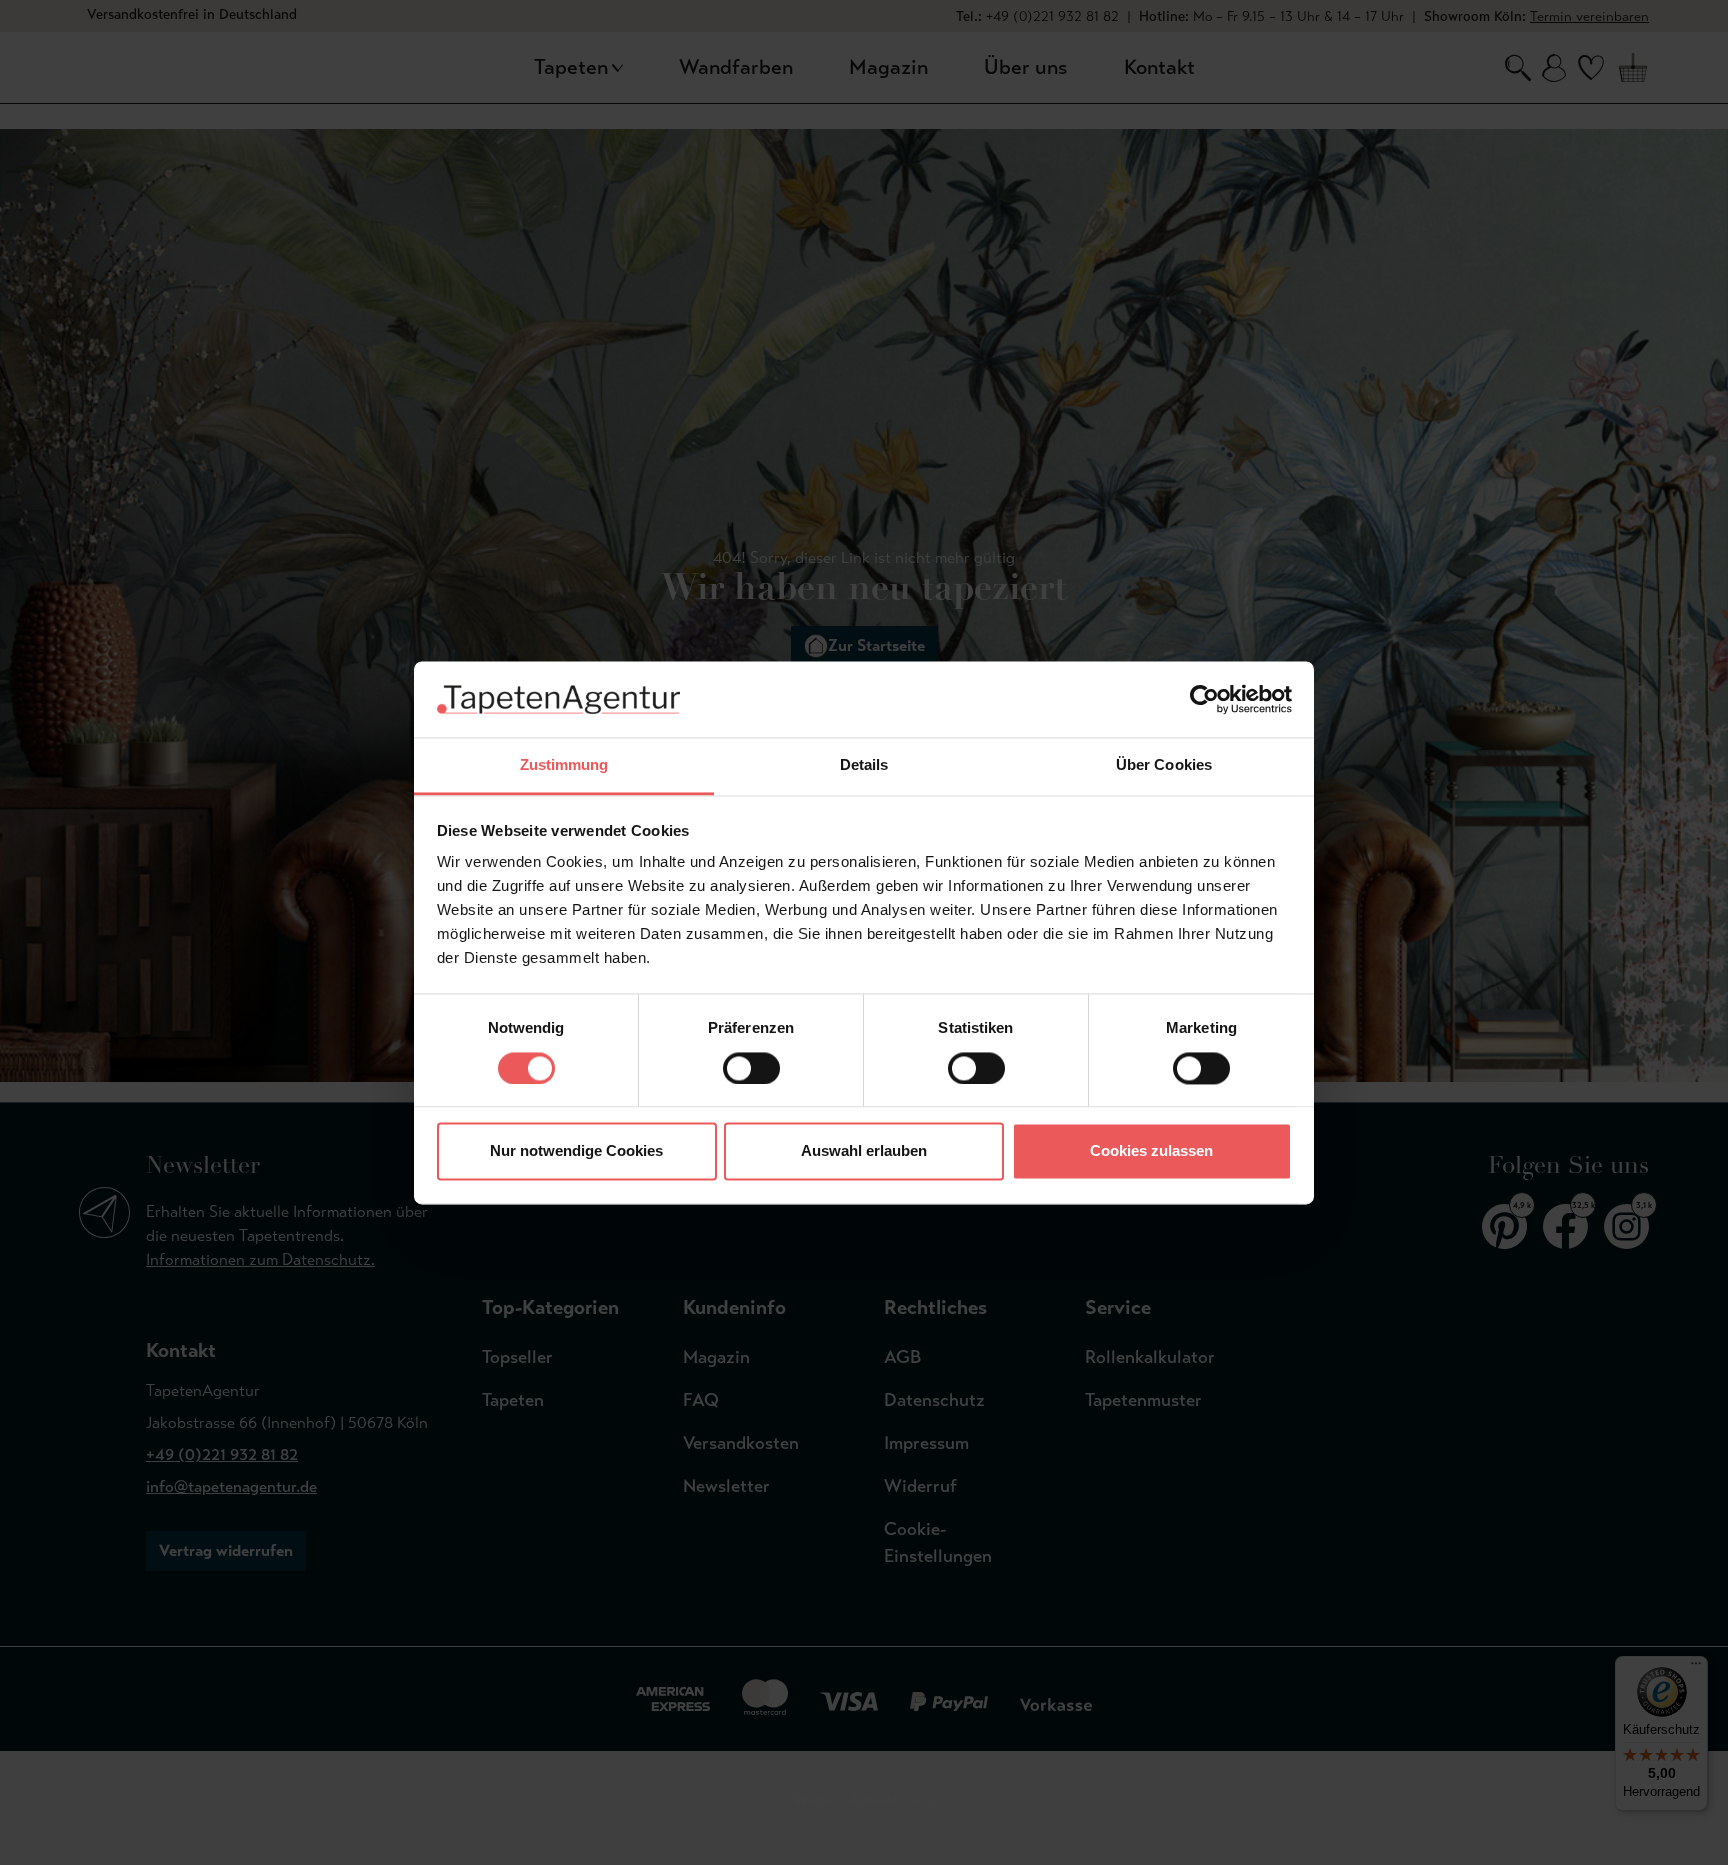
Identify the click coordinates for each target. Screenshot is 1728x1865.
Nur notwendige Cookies (576, 1151)
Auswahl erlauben (864, 1151)
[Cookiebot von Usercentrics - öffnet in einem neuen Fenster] (1204, 699)
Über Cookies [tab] (1164, 765)
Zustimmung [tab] (564, 765)
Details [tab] (864, 765)
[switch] (751, 1068)
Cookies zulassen (1151, 1151)
